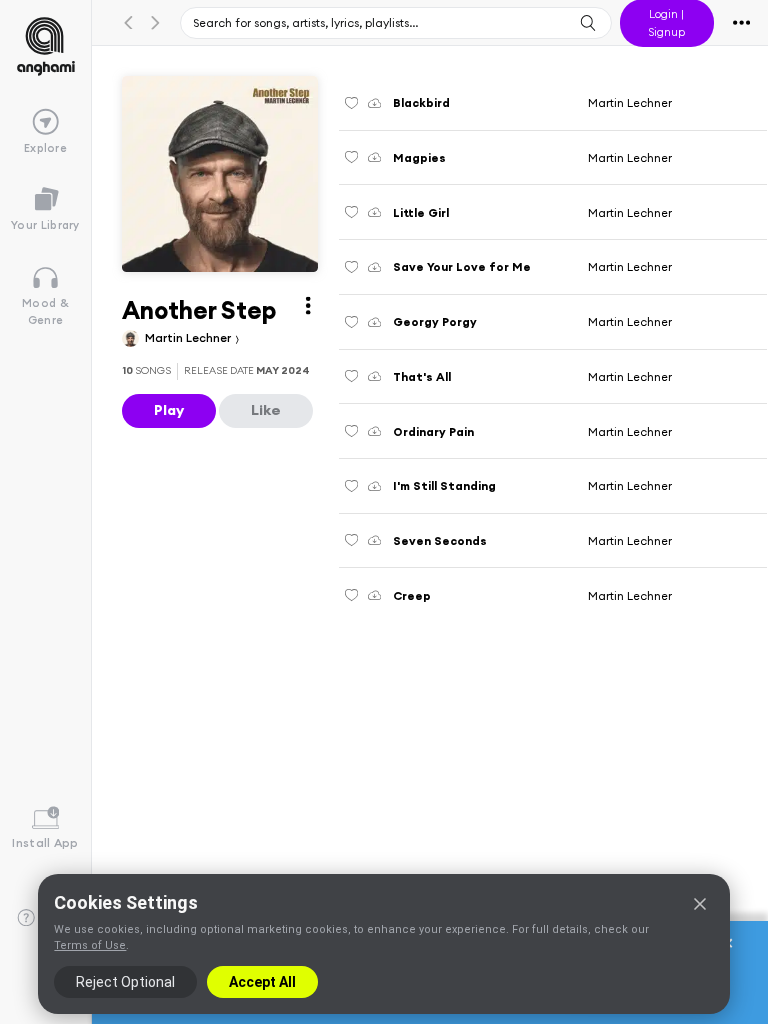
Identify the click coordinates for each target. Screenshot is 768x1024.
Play (169, 410)
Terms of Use (90, 945)
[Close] (700, 904)
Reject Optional (125, 982)
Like (266, 410)
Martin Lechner (189, 337)
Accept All (262, 982)
